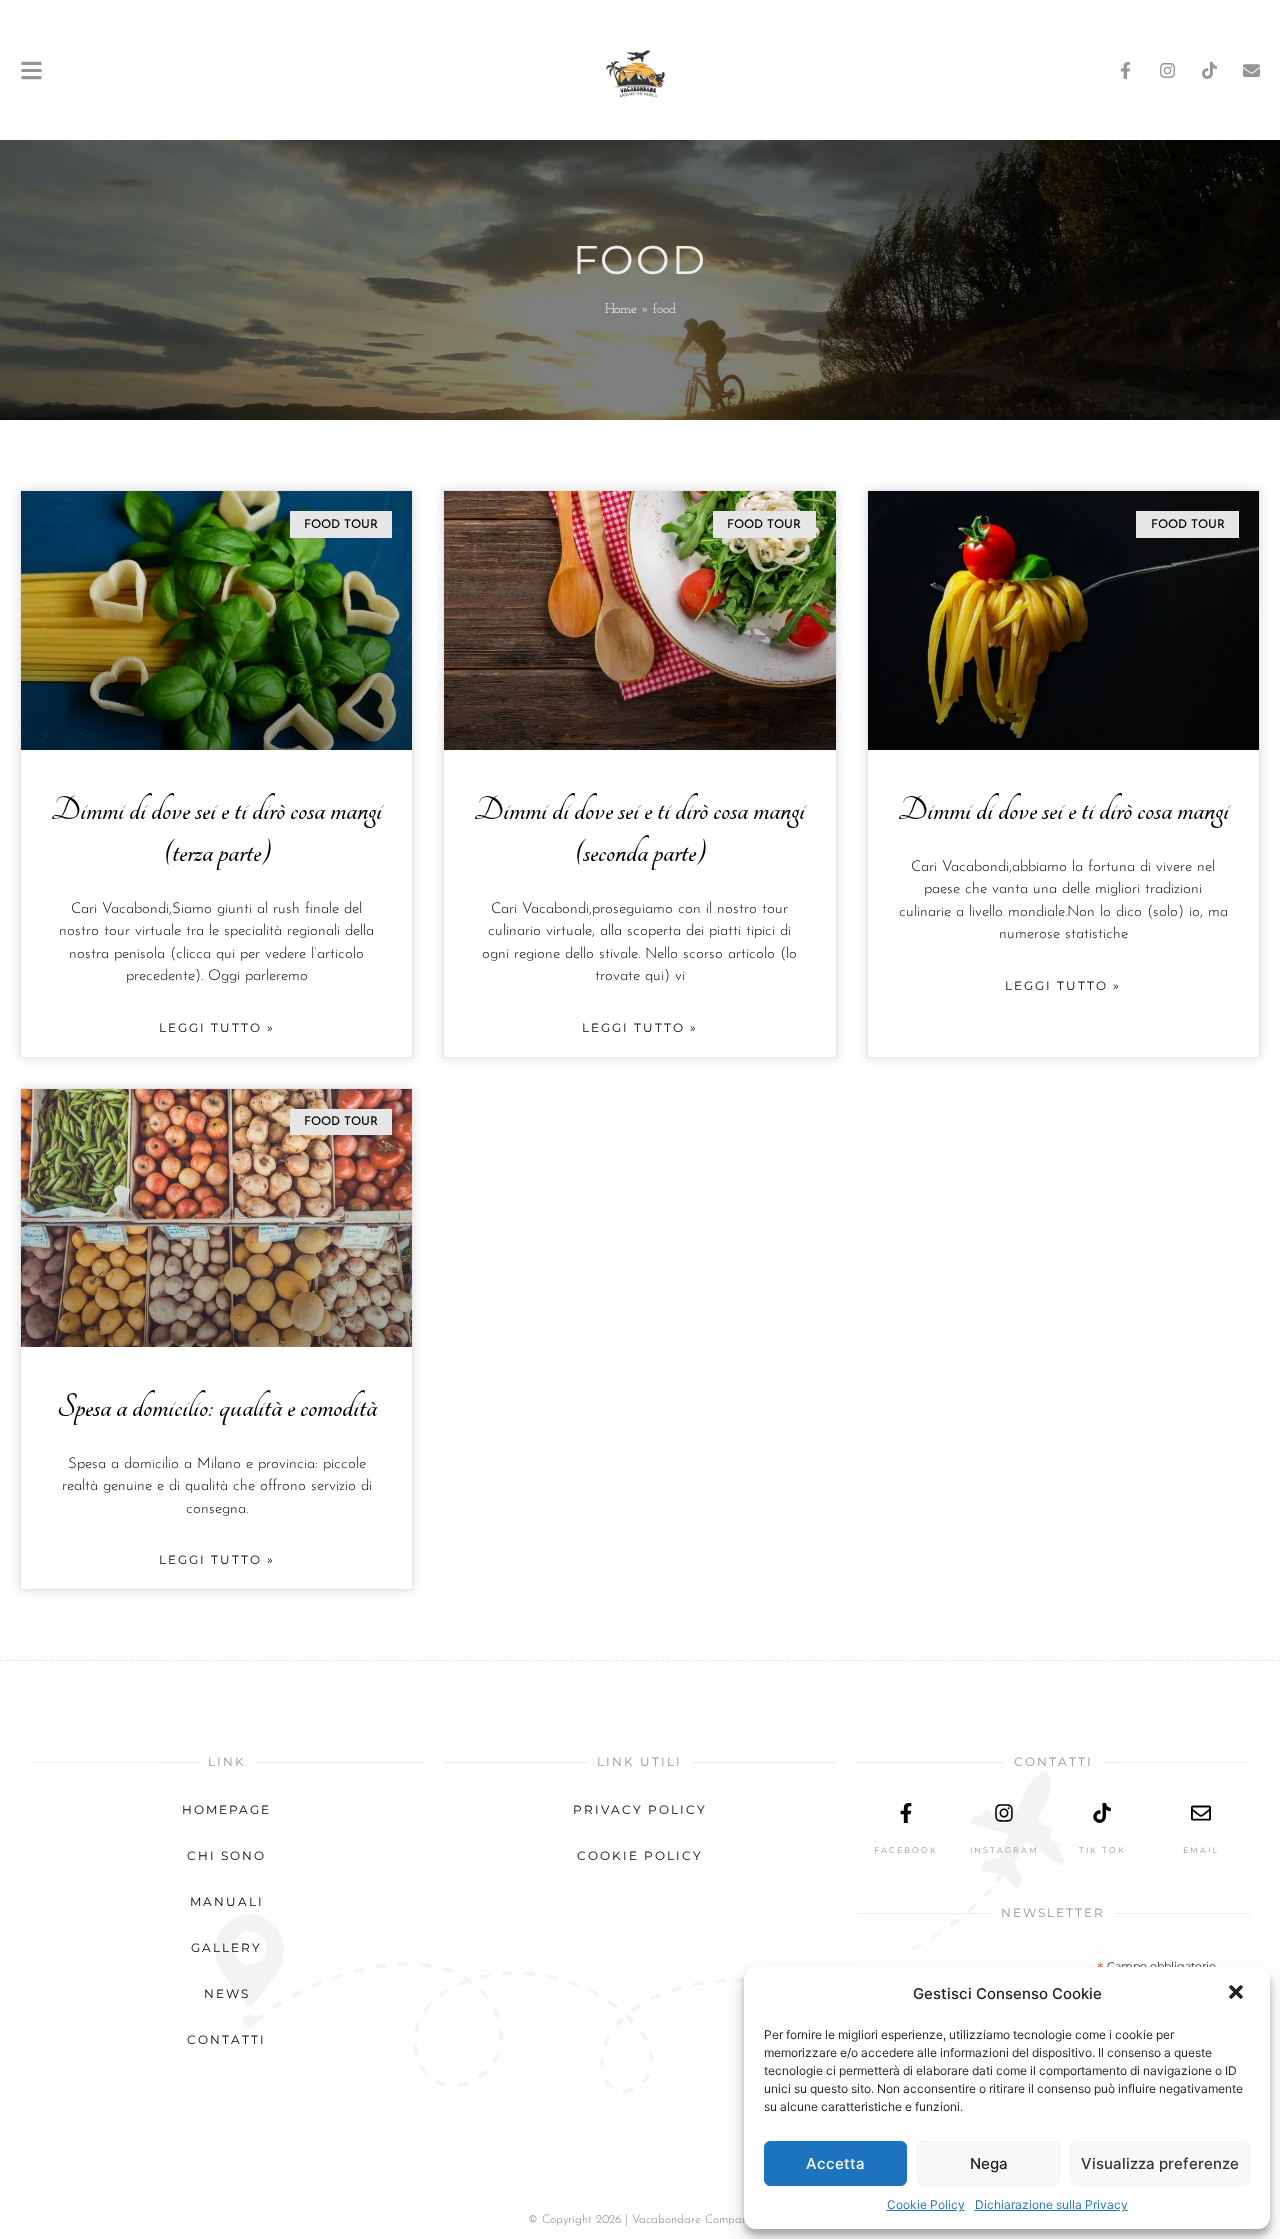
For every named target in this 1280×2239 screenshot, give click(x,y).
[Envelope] (1251, 70)
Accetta (835, 2163)
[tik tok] (1102, 1813)
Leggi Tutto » (217, 1027)
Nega (989, 2163)
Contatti (226, 2039)
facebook (906, 1850)
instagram (1004, 1850)
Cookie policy (640, 1855)
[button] (1238, 1994)
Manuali (227, 1901)
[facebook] (906, 1813)
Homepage (226, 1809)
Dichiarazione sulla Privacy (1051, 2204)
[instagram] (1004, 1813)
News (227, 1993)
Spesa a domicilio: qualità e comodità (217, 1407)
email (1201, 1850)
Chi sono (226, 1855)
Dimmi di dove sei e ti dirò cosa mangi (1063, 810)
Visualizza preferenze (1160, 2163)
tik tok (1102, 1850)
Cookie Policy (926, 2204)
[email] (1201, 1813)
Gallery (226, 1947)
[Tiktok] (1209, 70)
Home (621, 309)
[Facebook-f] (1125, 70)
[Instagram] (1167, 70)
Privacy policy (640, 1809)
